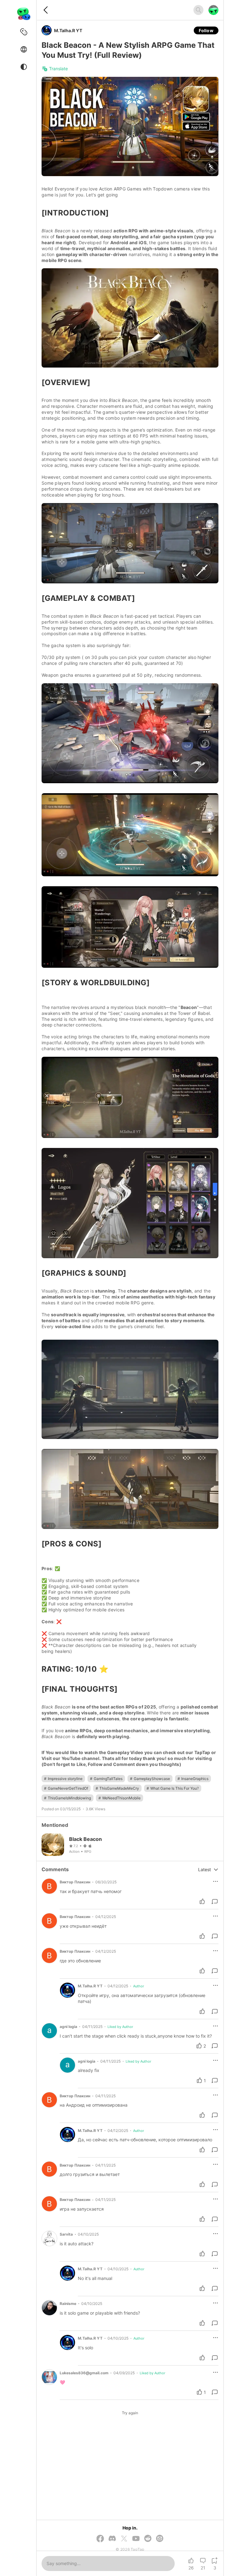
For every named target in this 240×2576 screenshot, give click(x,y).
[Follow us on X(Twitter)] (124, 2539)
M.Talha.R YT (68, 30)
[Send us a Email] (160, 2539)
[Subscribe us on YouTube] (136, 2539)
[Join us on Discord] (112, 2539)
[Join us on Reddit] (148, 2539)
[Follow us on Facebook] (100, 2539)
